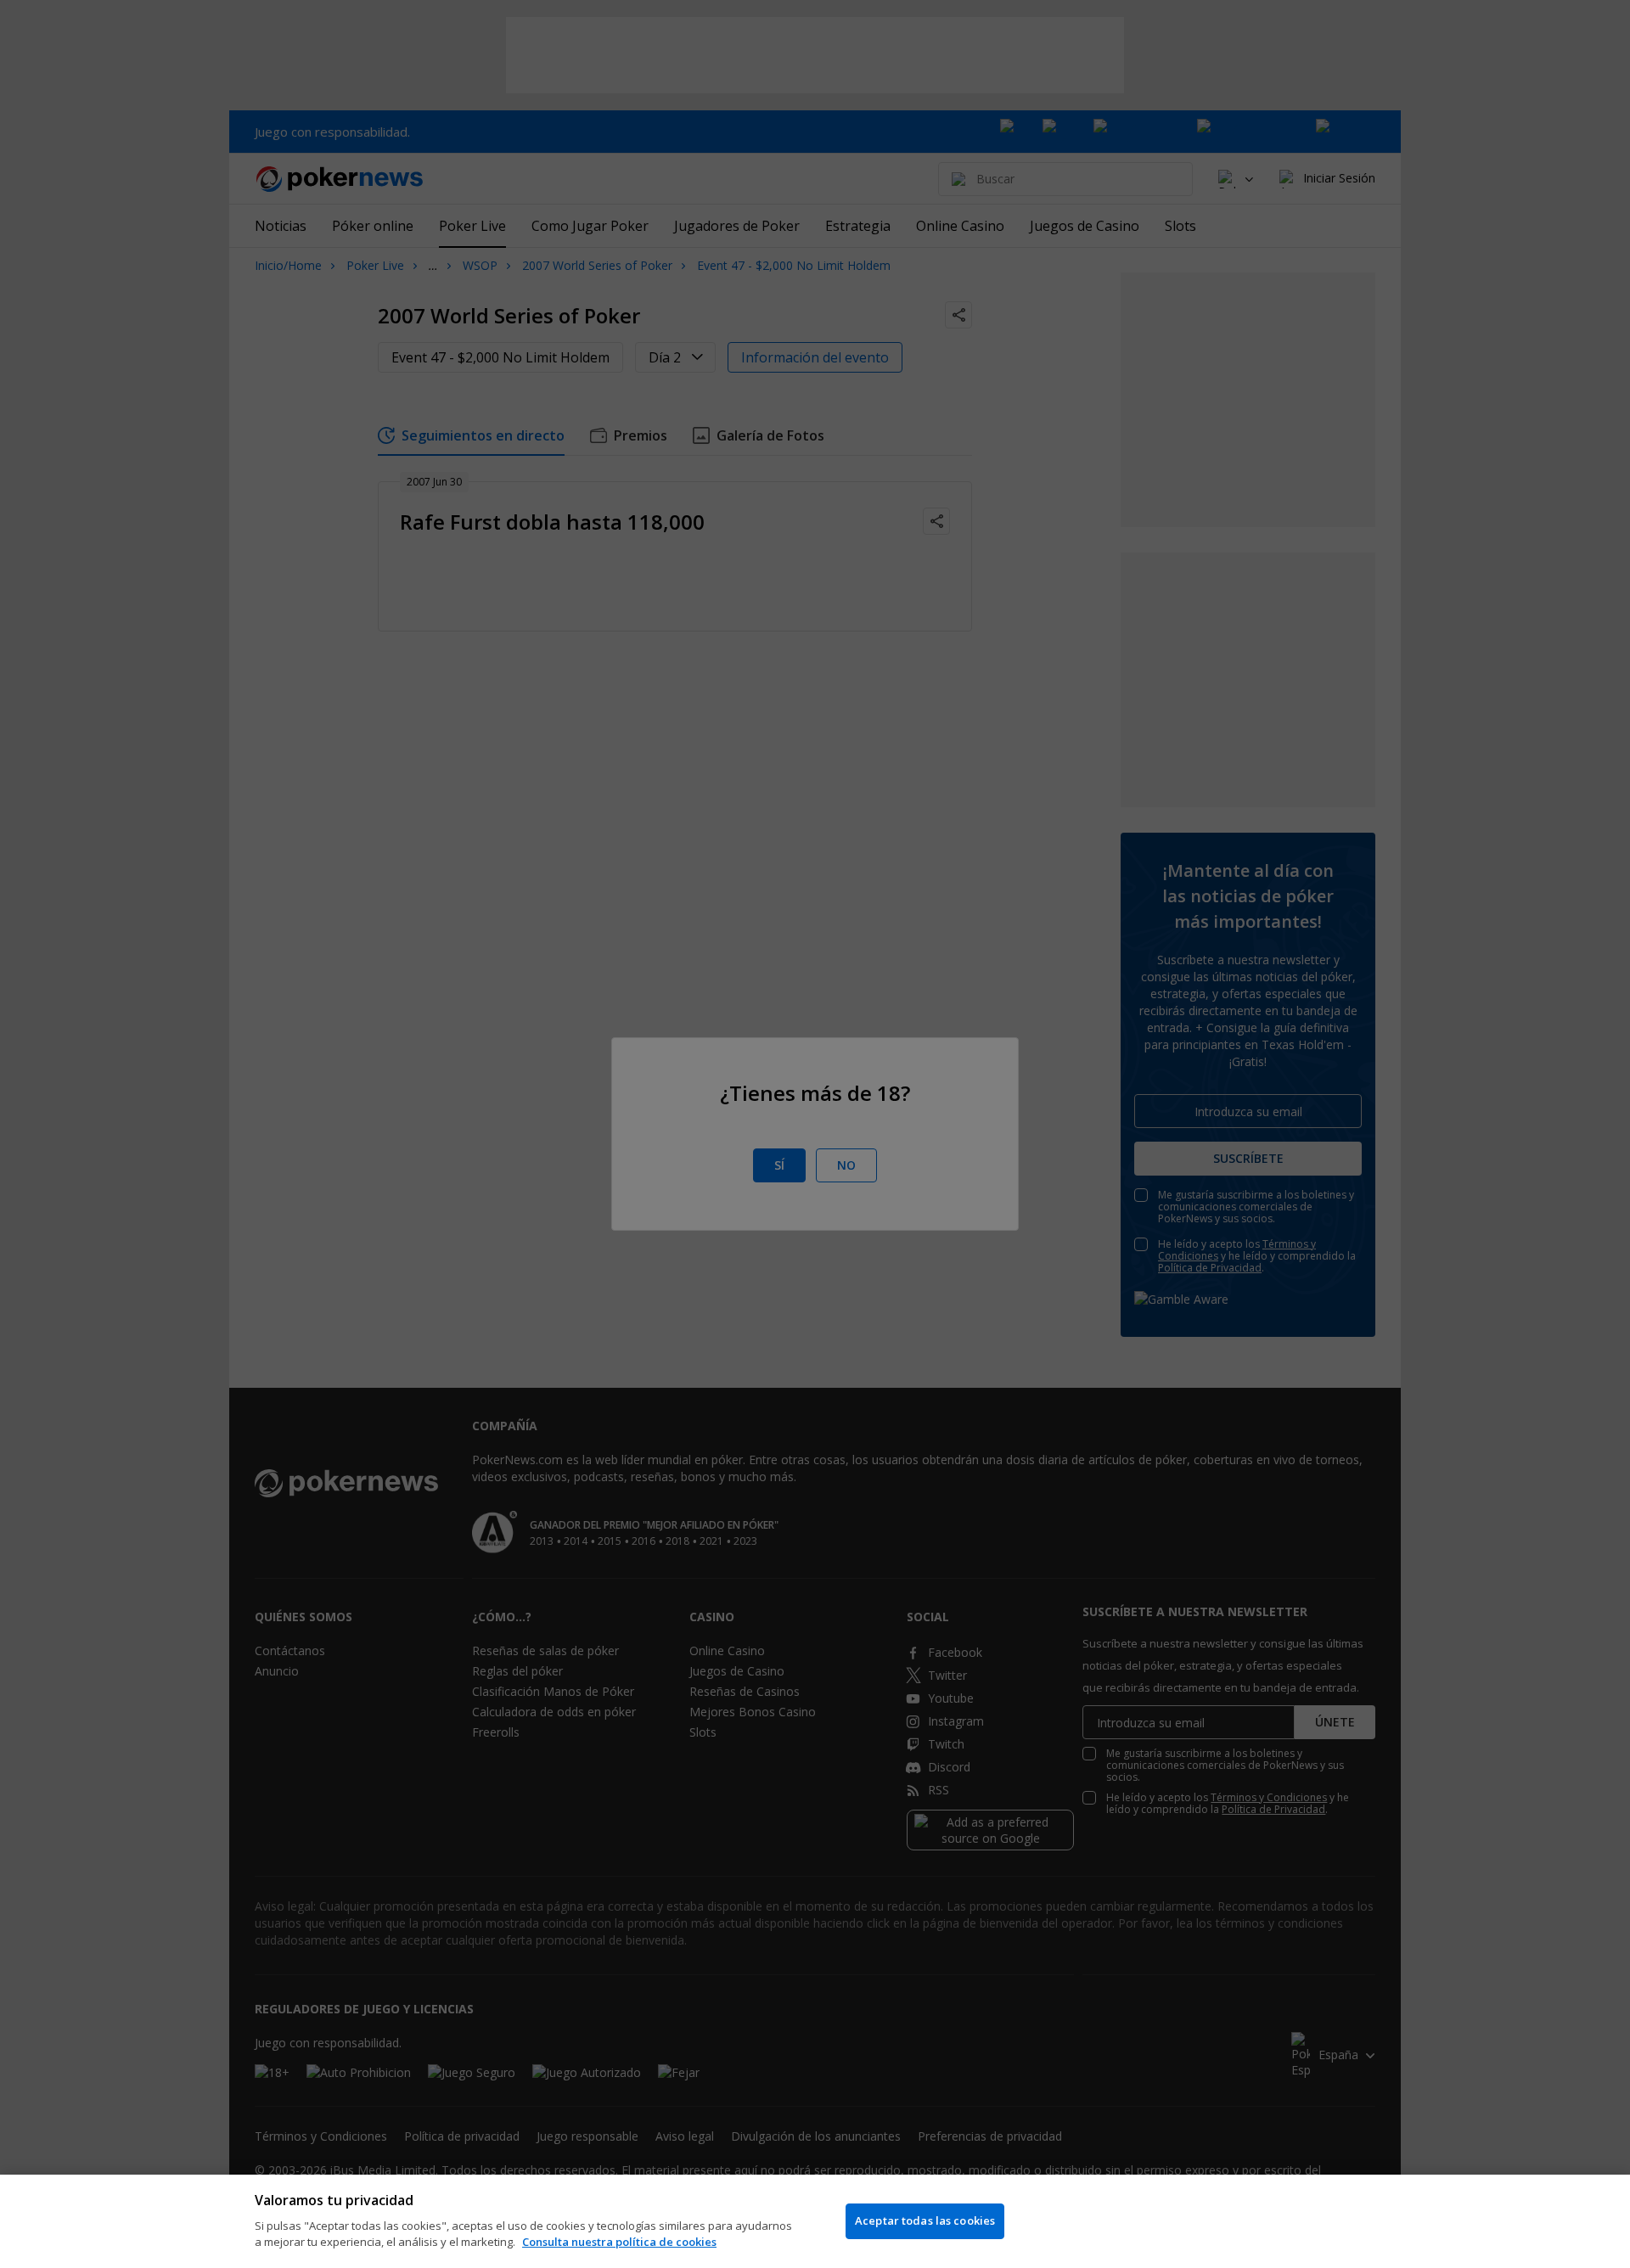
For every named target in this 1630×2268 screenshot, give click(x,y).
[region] (815, 2221)
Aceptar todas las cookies (925, 2220)
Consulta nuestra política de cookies (619, 2242)
